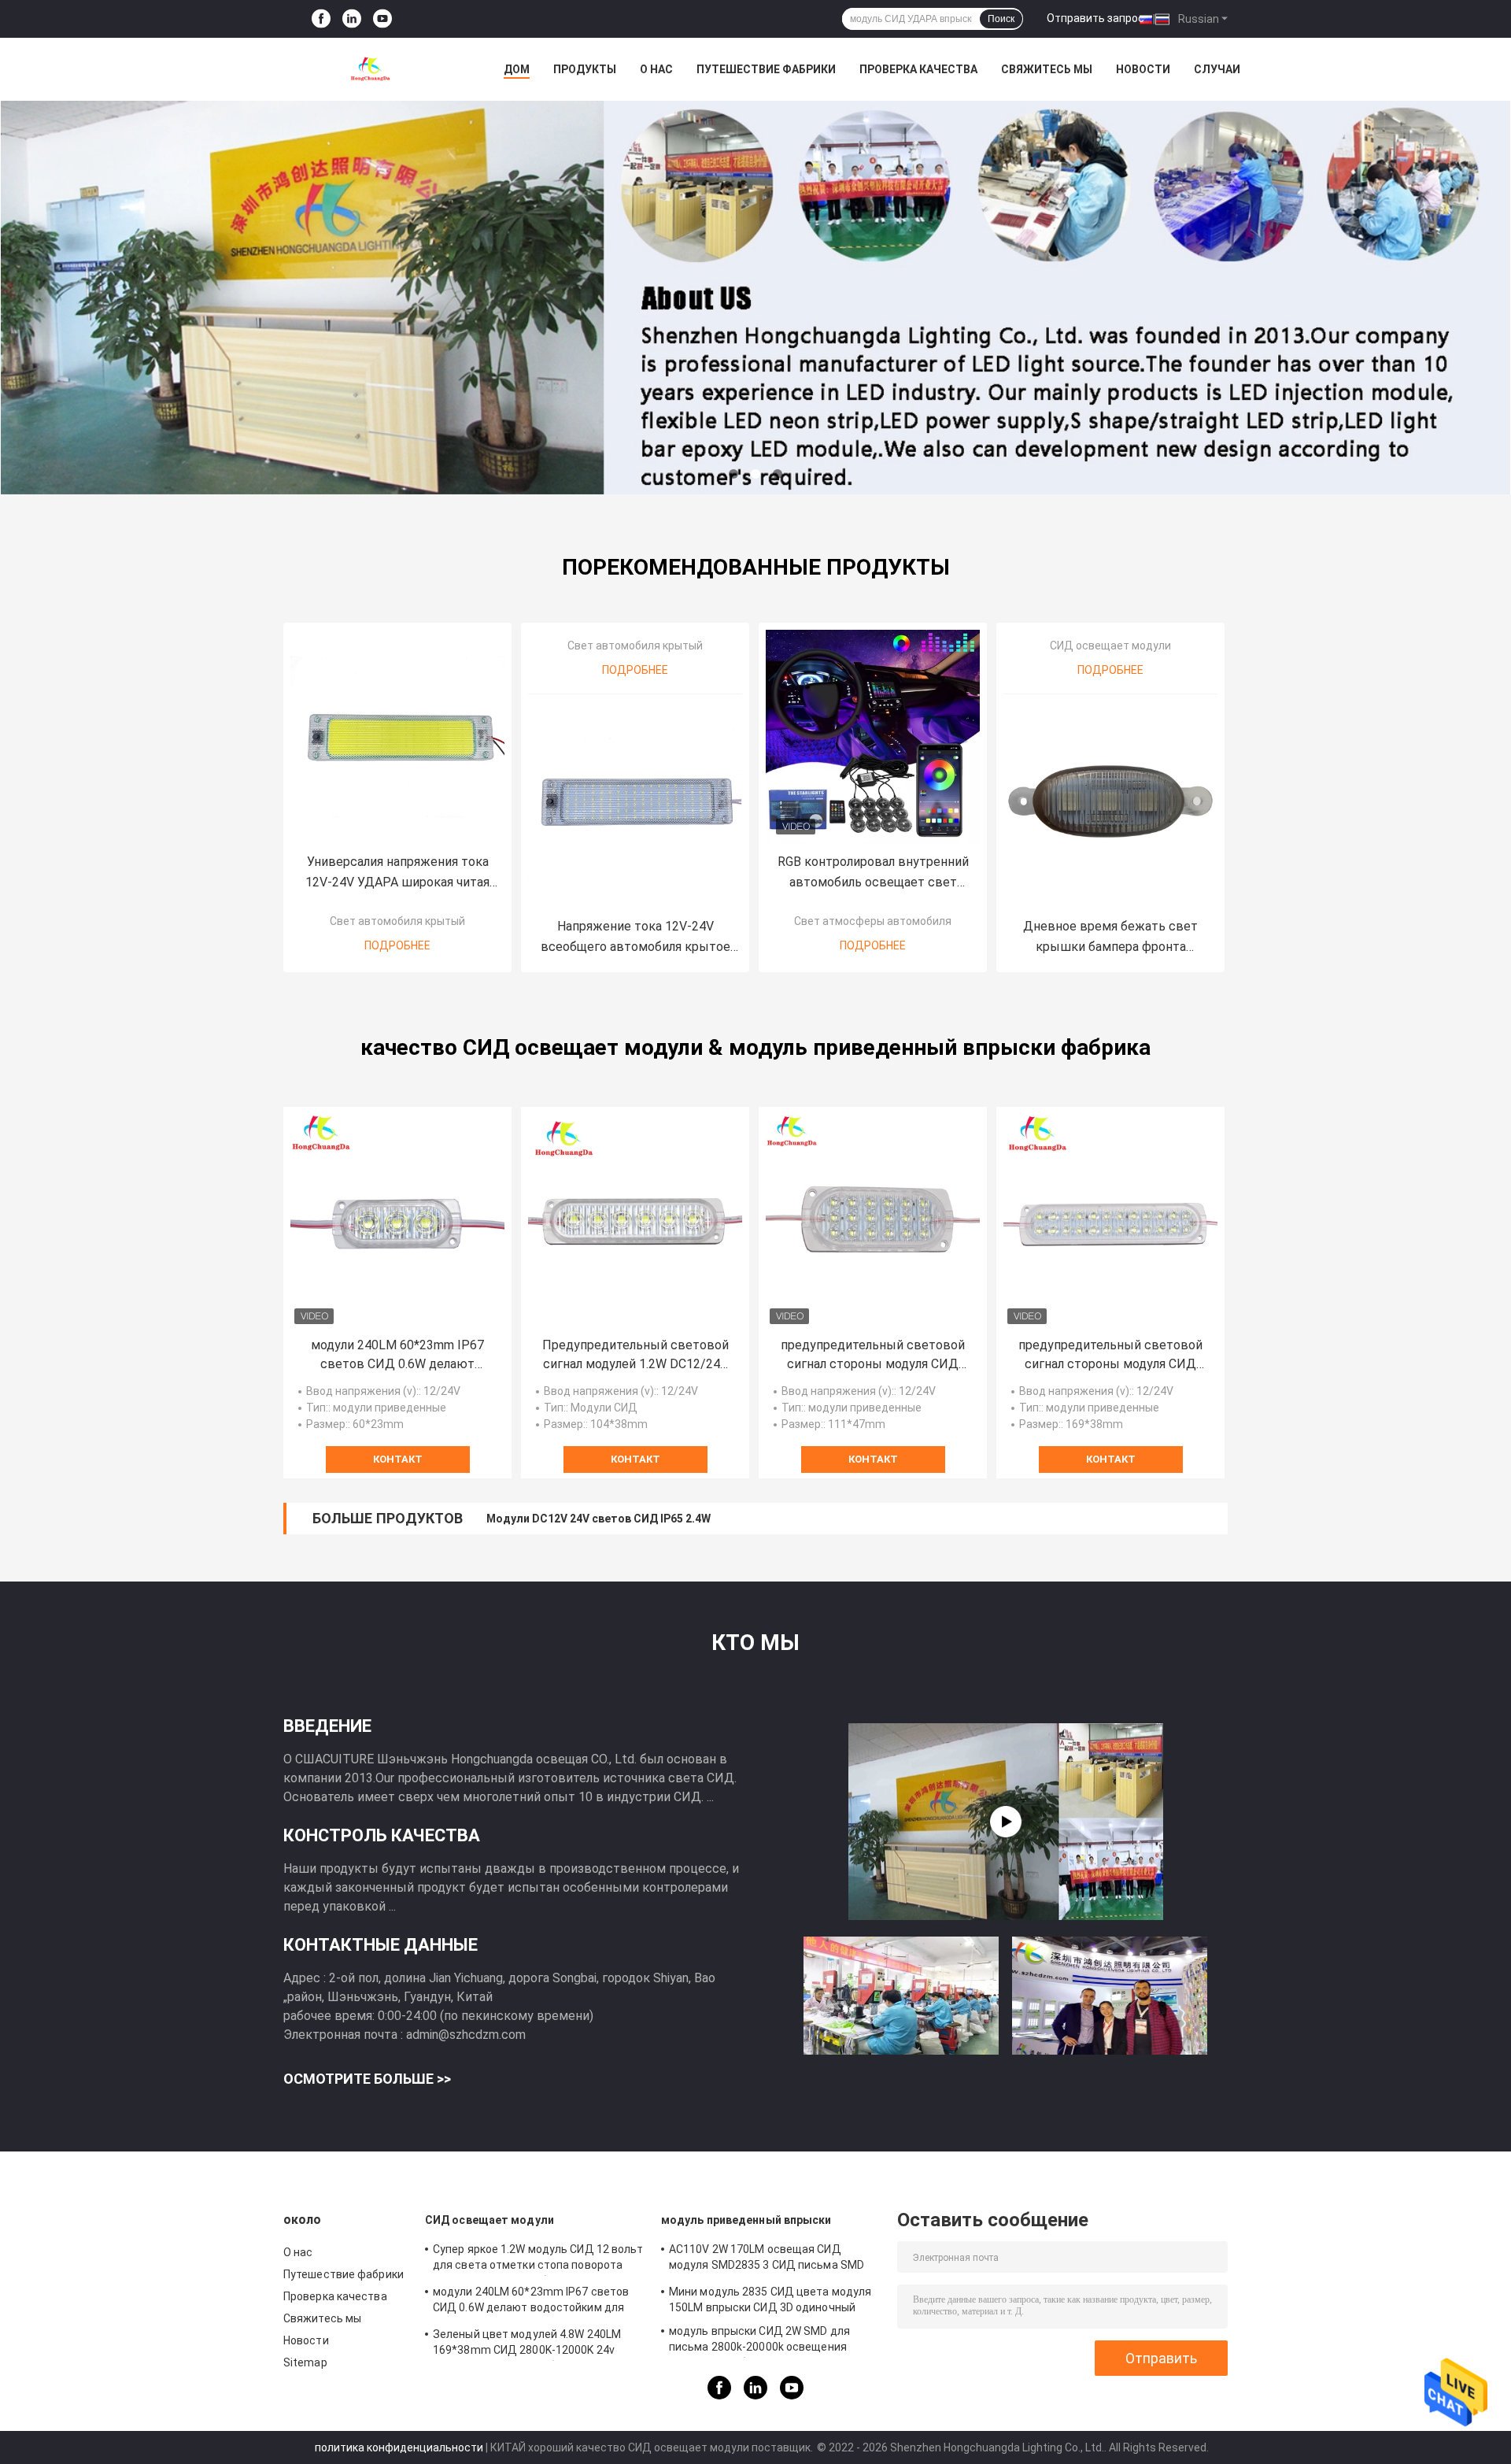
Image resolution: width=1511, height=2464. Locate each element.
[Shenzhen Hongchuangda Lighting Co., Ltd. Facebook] (321, 19)
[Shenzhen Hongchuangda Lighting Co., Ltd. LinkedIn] (352, 19)
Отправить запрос (1095, 18)
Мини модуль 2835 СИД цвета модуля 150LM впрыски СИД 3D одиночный (770, 2299)
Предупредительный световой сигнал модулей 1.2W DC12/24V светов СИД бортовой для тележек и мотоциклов (635, 1356)
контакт (398, 1459)
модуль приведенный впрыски (746, 2220)
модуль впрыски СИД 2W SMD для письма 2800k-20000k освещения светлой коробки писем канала (759, 2341)
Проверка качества (918, 69)
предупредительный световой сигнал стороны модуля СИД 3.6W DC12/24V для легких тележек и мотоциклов (873, 1356)
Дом (517, 69)
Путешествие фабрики (766, 69)
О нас (656, 69)
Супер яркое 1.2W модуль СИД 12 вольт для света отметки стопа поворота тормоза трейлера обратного (538, 2259)
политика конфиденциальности (399, 2447)
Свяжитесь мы (1047, 69)
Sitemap (305, 2362)
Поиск (1001, 19)
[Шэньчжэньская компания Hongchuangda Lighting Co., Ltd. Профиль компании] (1006, 1822)
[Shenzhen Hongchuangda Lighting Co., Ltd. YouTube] (382, 19)
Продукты (585, 69)
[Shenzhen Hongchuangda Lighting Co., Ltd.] (370, 69)
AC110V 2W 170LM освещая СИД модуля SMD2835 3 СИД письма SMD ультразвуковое (767, 2259)
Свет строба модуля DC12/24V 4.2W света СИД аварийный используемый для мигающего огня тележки (773, 1519)
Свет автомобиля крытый (397, 921)
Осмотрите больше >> (367, 2079)
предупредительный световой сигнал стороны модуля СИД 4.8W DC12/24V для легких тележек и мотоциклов (1110, 1356)
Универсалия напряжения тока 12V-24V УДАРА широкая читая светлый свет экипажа (397, 873)
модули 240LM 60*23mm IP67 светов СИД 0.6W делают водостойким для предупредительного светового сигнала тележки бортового (397, 1356)
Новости (1143, 69)
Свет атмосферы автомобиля (873, 921)
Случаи (1217, 69)
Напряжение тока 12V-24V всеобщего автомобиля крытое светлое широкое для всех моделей (635, 938)
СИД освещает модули (1110, 646)
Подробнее (397, 945)
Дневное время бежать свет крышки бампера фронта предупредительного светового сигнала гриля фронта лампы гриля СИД (1110, 938)
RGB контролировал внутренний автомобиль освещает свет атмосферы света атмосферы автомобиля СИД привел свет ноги (873, 873)
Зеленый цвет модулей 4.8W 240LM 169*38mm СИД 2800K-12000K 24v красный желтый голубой (527, 2344)
